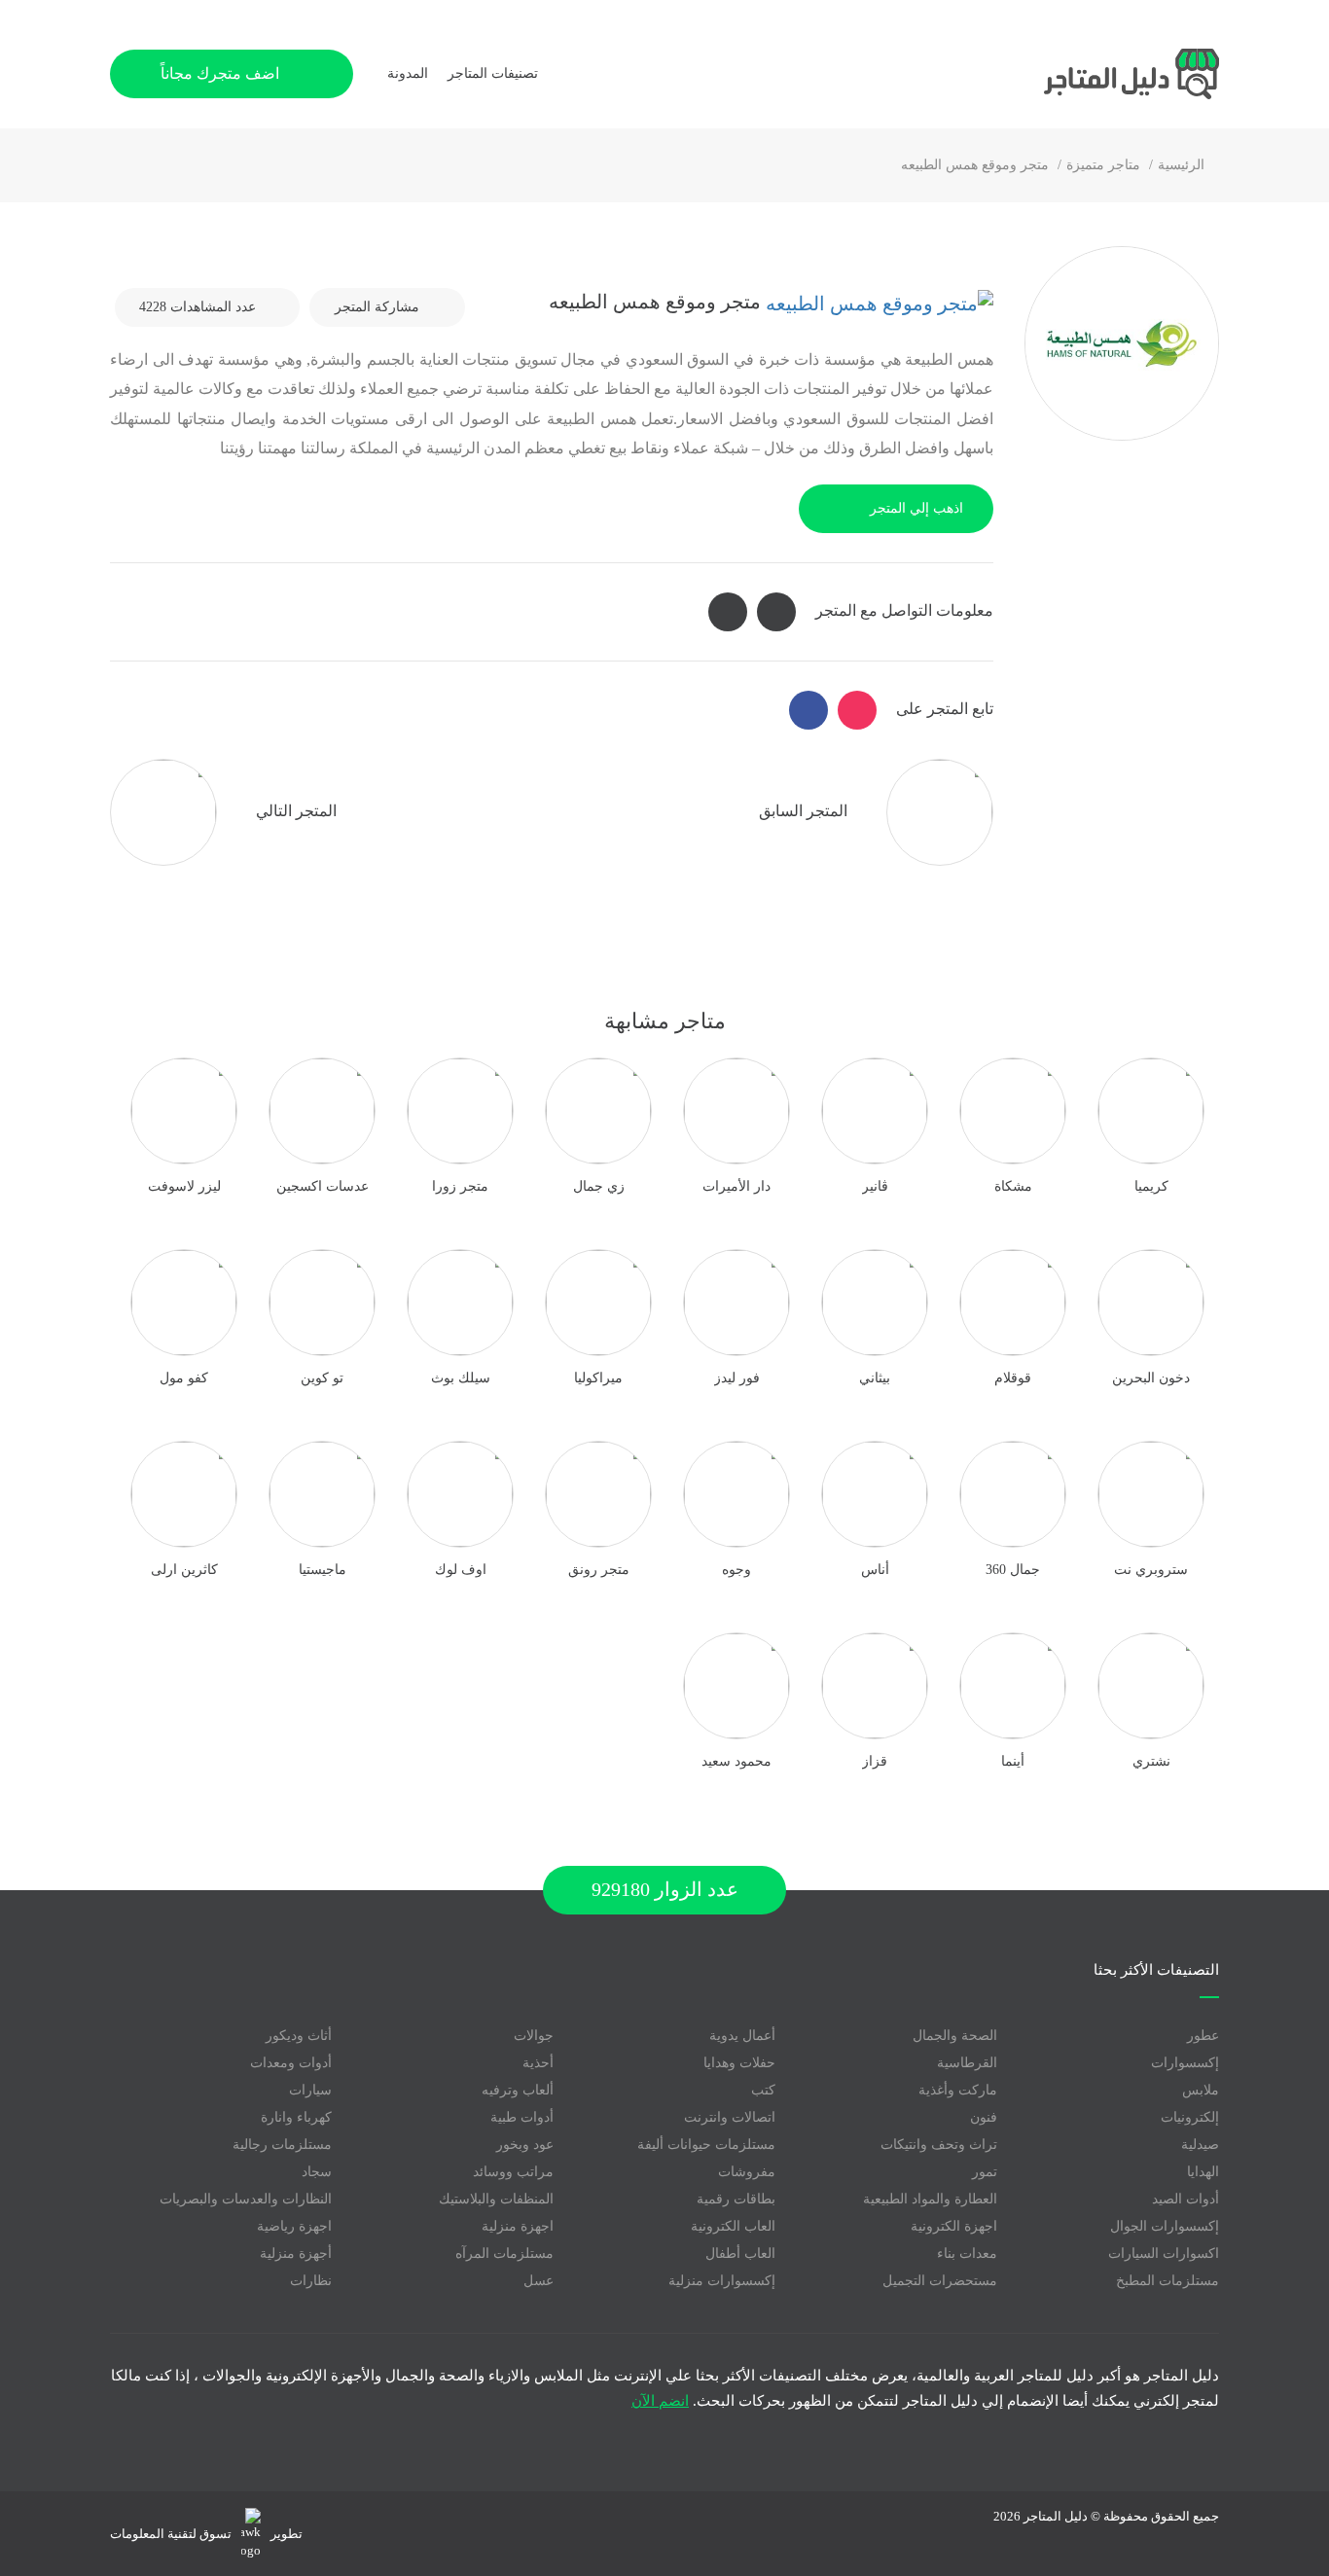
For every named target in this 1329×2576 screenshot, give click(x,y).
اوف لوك (461, 1570)
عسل (539, 2281)
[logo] (1073, 74)
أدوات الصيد (1185, 2199)
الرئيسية (1181, 165)
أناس (875, 1570)
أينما (1013, 1761)
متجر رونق (599, 1570)
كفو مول (184, 1378)
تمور (985, 2172)
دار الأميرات (736, 1186)
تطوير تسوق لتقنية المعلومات (206, 2534)
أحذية (538, 2063)
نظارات (311, 2281)
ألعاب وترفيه (518, 2090)
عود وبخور (525, 2145)
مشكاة (1013, 1186)
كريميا (1151, 1186)
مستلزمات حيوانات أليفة (706, 2145)
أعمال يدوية (742, 2036)
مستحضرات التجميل (940, 2281)
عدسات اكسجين (323, 1186)
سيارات (310, 2090)
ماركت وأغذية (958, 2090)
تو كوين (322, 1378)
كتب (763, 2090)
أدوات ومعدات (291, 2063)
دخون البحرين (1151, 1378)
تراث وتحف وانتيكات (939, 2145)
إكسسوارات (1185, 2063)
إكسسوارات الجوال (1165, 2226)
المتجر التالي (294, 810)
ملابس (1201, 2090)
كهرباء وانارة (296, 2117)
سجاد (317, 2172)
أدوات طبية (522, 2117)
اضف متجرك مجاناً (222, 73)
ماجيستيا (323, 1570)
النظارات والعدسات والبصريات (246, 2199)
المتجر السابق (805, 810)
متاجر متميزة (1103, 165)
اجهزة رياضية (294, 2226)
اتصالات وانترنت (730, 2117)
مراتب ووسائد (513, 2172)
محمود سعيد (736, 1761)
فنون (984, 2117)
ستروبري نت (1151, 1570)
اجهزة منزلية (518, 2226)
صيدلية (1200, 2145)
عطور (1203, 2036)
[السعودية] (877, 302)
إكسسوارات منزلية (722, 2281)
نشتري (1151, 1761)
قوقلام (1013, 1378)
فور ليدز (737, 1378)
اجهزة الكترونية (954, 2226)
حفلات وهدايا (739, 2063)
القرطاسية (967, 2063)
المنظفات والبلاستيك (496, 2199)
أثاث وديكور (299, 2036)
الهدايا (1203, 2172)
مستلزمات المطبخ (1167, 2281)
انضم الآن (660, 2401)
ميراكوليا (598, 1378)
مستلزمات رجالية (282, 2145)
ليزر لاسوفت (184, 1186)
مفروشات (747, 2172)
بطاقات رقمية (736, 2199)
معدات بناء (967, 2254)
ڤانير (875, 1186)
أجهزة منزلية (296, 2254)
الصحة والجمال (955, 2036)
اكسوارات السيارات (1164, 2254)
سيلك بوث (461, 1378)
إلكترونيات (1190, 2117)
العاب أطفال (740, 2254)
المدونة (408, 73)
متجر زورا (460, 1186)
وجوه (736, 1570)
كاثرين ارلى (184, 1570)
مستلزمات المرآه (504, 2254)
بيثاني (875, 1378)
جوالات (534, 2036)
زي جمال (599, 1186)
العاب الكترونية (733, 2226)
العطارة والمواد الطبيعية (930, 2199)
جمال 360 (1013, 1570)
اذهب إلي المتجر (916, 508)
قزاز (875, 1761)
